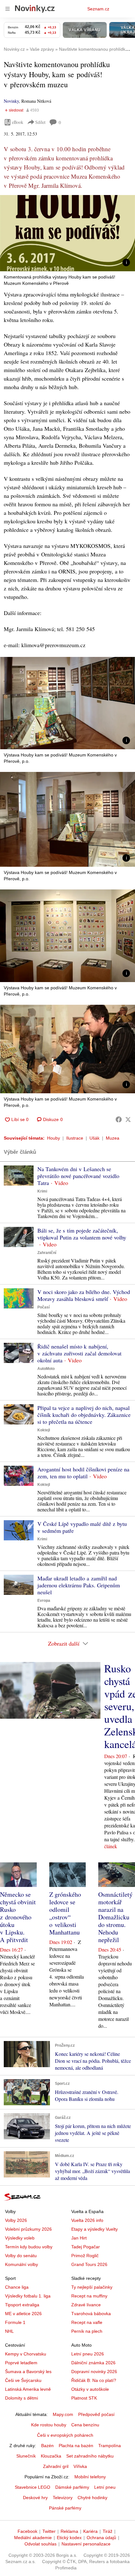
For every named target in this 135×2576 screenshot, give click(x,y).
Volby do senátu (21, 2256)
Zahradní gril (56, 2466)
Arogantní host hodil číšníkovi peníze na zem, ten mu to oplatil (83, 1473)
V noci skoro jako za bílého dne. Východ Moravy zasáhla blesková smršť (84, 1295)
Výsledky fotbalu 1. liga (28, 2296)
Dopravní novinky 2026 (94, 2372)
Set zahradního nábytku (90, 2456)
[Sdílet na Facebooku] (119, 1119)
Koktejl (44, 1430)
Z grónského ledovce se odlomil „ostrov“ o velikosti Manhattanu (65, 1913)
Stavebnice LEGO (32, 2487)
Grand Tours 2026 (89, 2264)
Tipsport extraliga (22, 2305)
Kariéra (90, 2531)
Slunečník (26, 2456)
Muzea (113, 1138)
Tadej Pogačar (86, 2247)
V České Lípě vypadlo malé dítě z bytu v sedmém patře (82, 1527)
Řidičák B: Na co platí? (94, 2380)
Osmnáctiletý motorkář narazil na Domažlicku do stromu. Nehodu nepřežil (115, 1917)
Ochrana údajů (101, 2538)
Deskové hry (35, 2498)
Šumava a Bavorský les (28, 2372)
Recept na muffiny (89, 2296)
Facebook (27, 2531)
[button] (67, 233)
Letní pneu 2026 (88, 2354)
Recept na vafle (87, 2322)
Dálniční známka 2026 (93, 2363)
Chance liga (17, 2287)
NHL (9, 2331)
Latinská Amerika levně (28, 2389)
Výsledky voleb (20, 2238)
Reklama (69, 2531)
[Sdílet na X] (128, 1119)
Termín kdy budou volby (29, 2247)
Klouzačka (51, 2456)
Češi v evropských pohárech (65, 2435)
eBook (18, 122)
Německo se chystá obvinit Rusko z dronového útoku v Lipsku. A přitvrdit (18, 1917)
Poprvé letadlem (21, 2363)
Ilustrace (75, 1138)
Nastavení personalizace (86, 2544)
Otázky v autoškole (90, 2389)
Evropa (44, 1601)
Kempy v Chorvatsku (26, 2354)
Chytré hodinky (92, 2498)
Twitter (49, 2531)
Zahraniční (47, 1253)
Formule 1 (15, 2322)
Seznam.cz (98, 9)
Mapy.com (63, 2414)
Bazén (47, 2446)
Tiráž (108, 2531)
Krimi (42, 1191)
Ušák (94, 1138)
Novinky (11, 101)
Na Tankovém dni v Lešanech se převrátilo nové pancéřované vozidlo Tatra (78, 1176)
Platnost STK (84, 2398)
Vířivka (80, 2466)
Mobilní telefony (90, 2477)
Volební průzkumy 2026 (28, 2229)
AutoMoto (46, 1369)
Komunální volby (22, 2264)
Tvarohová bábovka (91, 2314)
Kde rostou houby (49, 2425)
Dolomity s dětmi (22, 2398)
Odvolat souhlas (40, 2544)
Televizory (63, 2498)
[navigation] (8, 9)
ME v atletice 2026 (23, 2314)
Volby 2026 (16, 2220)
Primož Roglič (85, 2256)
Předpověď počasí (96, 2414)
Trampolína (110, 2446)
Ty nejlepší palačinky (92, 2287)
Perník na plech (87, 2331)
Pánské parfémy (65, 2508)
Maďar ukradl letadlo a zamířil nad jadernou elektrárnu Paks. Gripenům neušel (79, 1585)
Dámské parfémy (72, 2487)
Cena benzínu (85, 2425)
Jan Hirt (79, 2238)
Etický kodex (69, 2538)
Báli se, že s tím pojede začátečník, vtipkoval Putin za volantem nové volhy (82, 1234)
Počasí (43, 1307)
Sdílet (40, 122)
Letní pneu (105, 2487)
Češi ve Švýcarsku (23, 2380)
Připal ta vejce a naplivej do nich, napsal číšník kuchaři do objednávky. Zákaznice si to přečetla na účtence (84, 1415)
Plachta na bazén (76, 2446)
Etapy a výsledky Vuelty (94, 2229)
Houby (54, 1138)
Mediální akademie (33, 2538)
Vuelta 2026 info (87, 2220)
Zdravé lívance (86, 2305)
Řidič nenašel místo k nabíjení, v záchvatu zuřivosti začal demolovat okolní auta (79, 1353)
